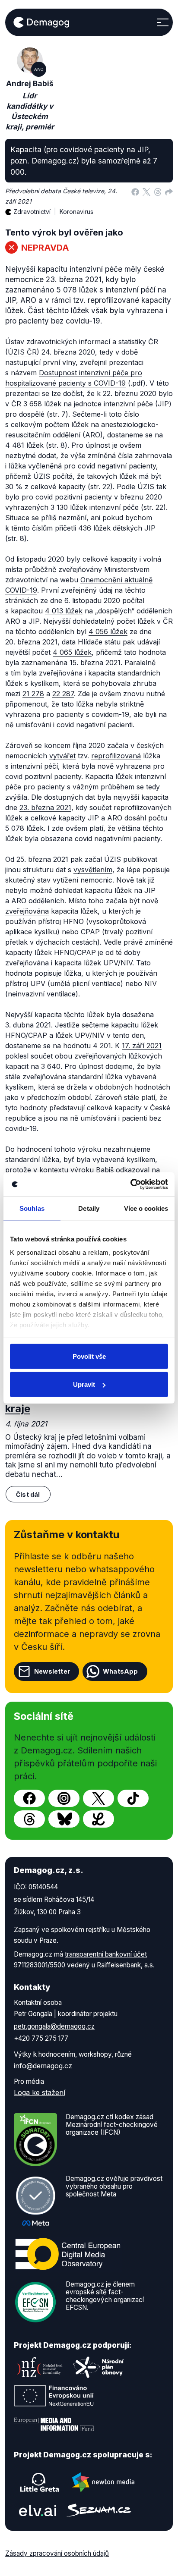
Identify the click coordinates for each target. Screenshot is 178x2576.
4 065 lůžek (72, 652)
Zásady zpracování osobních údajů (57, 2553)
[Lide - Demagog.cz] (99, 1819)
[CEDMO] (68, 2254)
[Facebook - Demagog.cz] (29, 1798)
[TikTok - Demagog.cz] (133, 1798)
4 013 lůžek (64, 611)
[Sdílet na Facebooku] (135, 191)
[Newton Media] (103, 2482)
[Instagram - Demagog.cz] (64, 1798)
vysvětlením (93, 870)
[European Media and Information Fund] (54, 2424)
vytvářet (62, 756)
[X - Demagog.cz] (99, 1798)
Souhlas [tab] (32, 1208)
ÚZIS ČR (22, 352)
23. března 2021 (45, 807)
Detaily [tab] (89, 1208)
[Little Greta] (40, 2482)
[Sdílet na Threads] (158, 191)
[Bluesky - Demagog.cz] (64, 1819)
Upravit (84, 1384)
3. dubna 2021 (28, 1025)
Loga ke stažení (40, 2092)
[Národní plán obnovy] (99, 2367)
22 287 (63, 694)
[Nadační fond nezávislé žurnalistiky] (40, 2367)
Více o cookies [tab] (146, 1208)
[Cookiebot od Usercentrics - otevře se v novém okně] (130, 1184)
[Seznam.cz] (99, 2510)
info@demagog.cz (43, 2066)
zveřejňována (27, 911)
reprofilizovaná (116, 756)
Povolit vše (89, 1356)
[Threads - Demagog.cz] (29, 1819)
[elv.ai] (38, 2510)
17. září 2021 (142, 1046)
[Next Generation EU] (54, 2396)
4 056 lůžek (108, 631)
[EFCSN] (35, 2301)
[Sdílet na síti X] (146, 191)
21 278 (33, 694)
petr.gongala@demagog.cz (54, 2026)
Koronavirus (76, 212)
